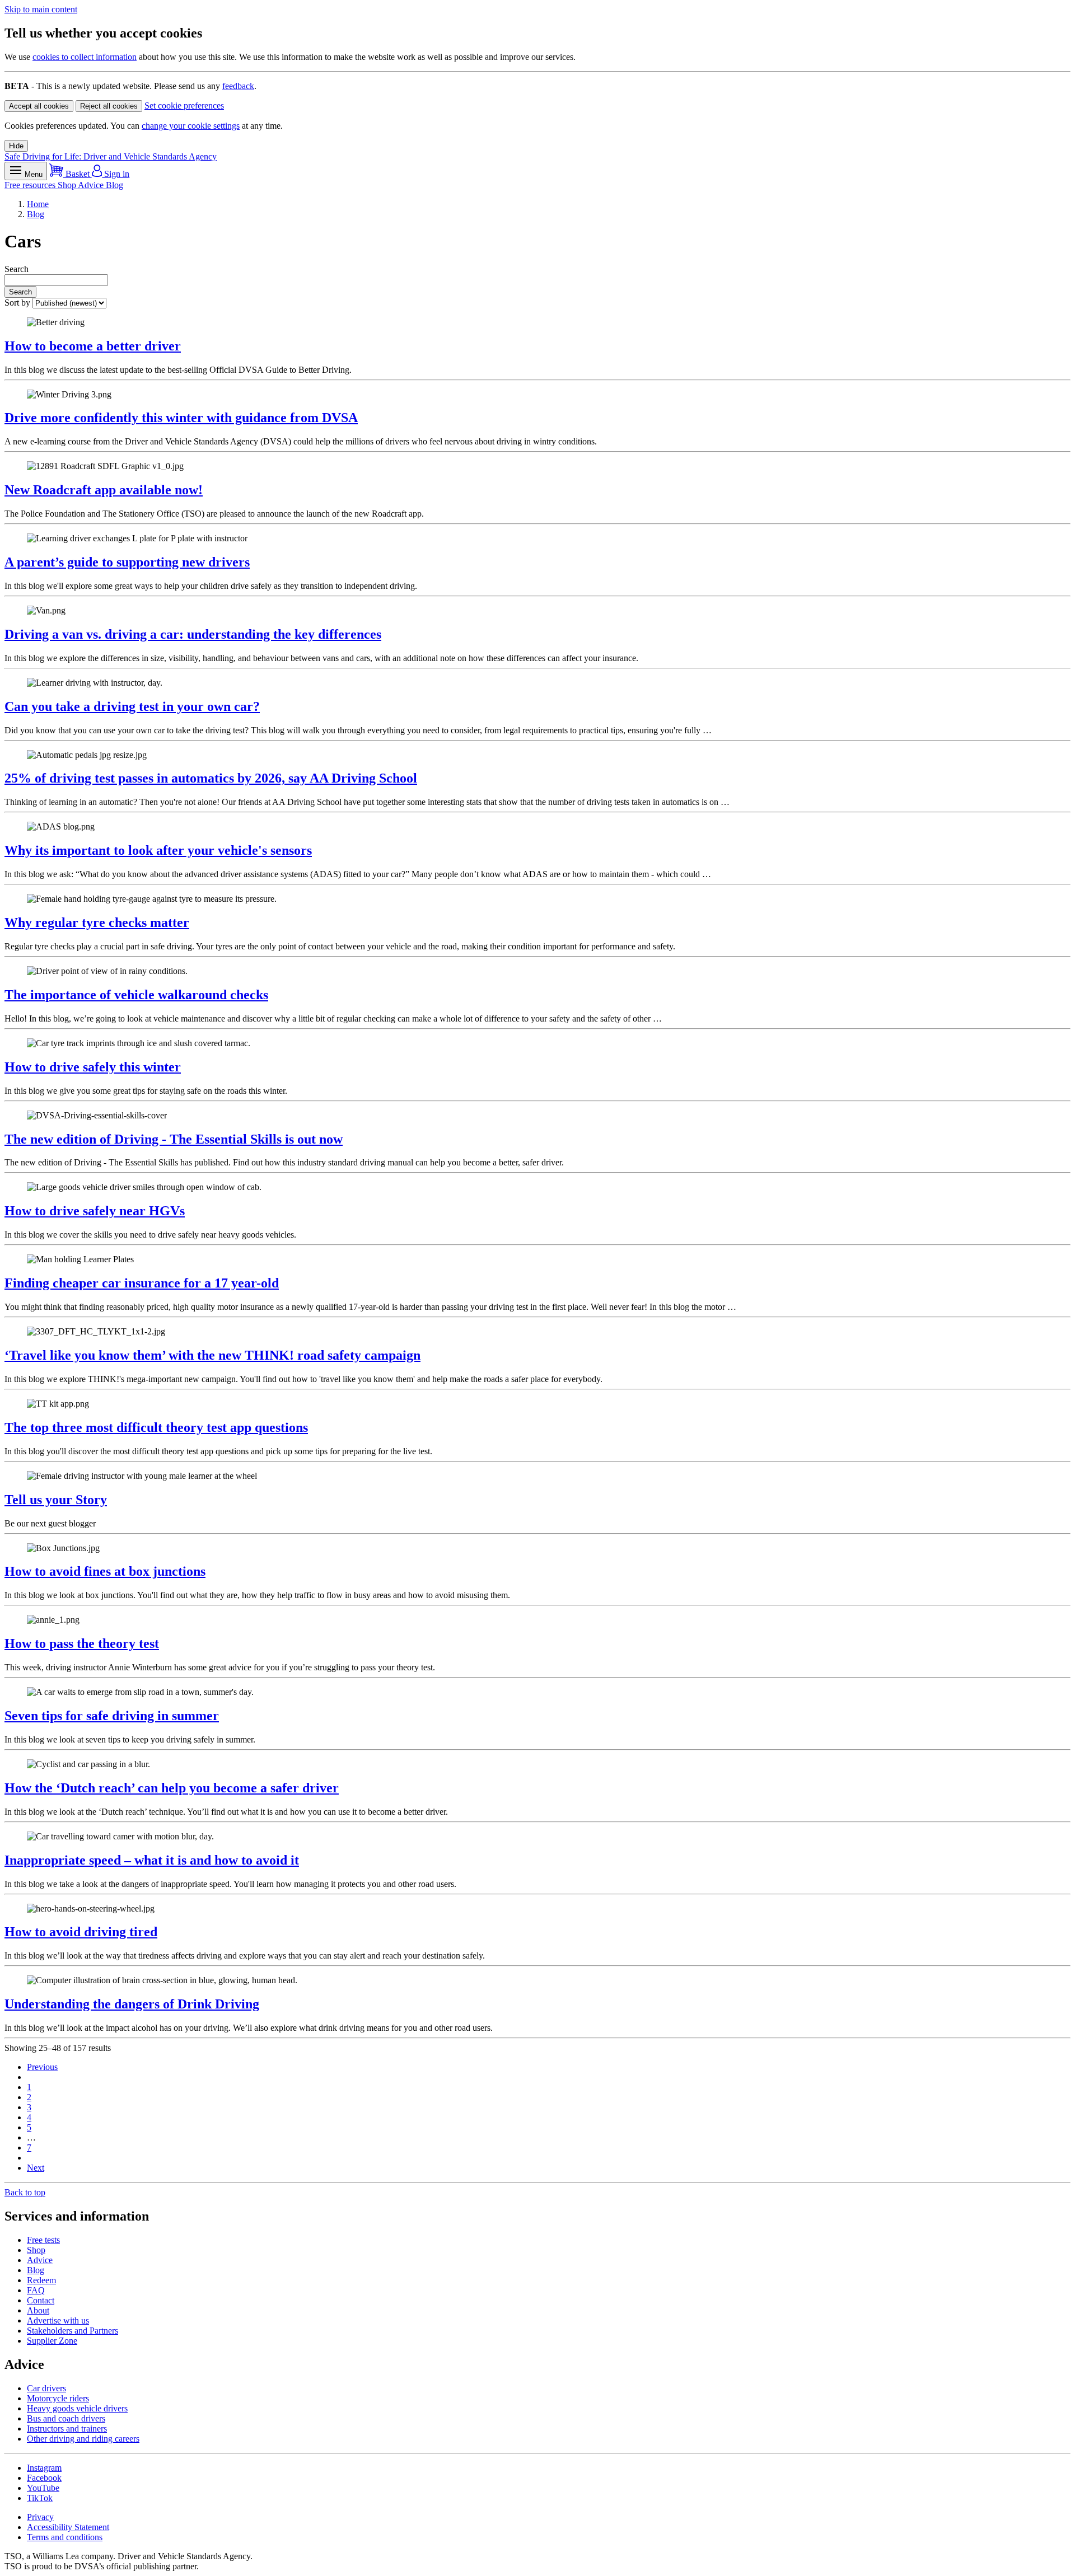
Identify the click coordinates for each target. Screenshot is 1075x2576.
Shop (68, 185)
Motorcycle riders (58, 2398)
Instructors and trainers (67, 2429)
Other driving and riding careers (83, 2439)
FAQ (36, 2290)
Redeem (41, 2280)
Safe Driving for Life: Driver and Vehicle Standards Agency (111, 156)
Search (17, 269)
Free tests (43, 2240)
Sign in (116, 174)
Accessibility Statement (68, 2527)
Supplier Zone (52, 2341)
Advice (92, 185)
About (38, 2310)
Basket (78, 174)
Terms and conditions (65, 2537)
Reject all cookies (109, 106)
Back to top (25, 2192)
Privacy (40, 2517)
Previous (42, 2067)
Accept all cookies (39, 106)
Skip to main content (41, 9)
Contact (41, 2300)
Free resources (31, 185)
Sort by (18, 303)
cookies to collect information (85, 57)
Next (36, 2168)
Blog (114, 185)
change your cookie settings (191, 126)
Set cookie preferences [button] (184, 106)
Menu (32, 174)
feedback (238, 86)
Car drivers (46, 2388)
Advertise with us (58, 2320)
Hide (16, 146)
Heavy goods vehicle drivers (77, 2408)
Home (38, 204)
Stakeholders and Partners (73, 2331)
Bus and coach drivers (66, 2418)
